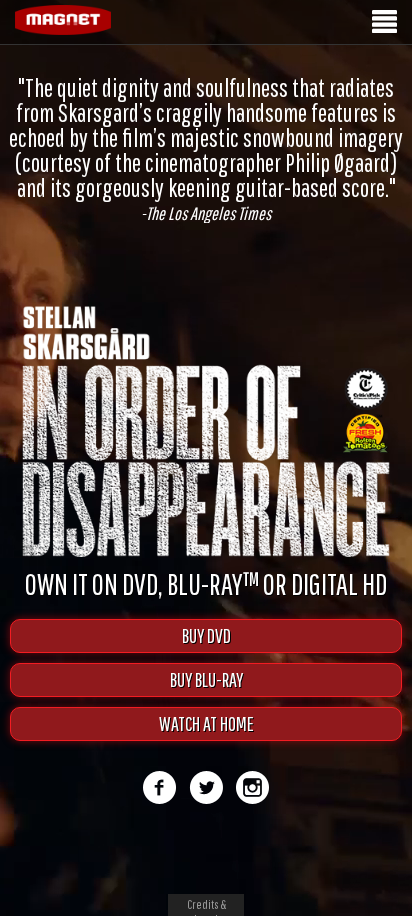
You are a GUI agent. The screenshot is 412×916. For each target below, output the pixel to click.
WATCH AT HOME (206, 723)
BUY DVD (206, 635)
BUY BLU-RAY (206, 679)
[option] (206, 149)
